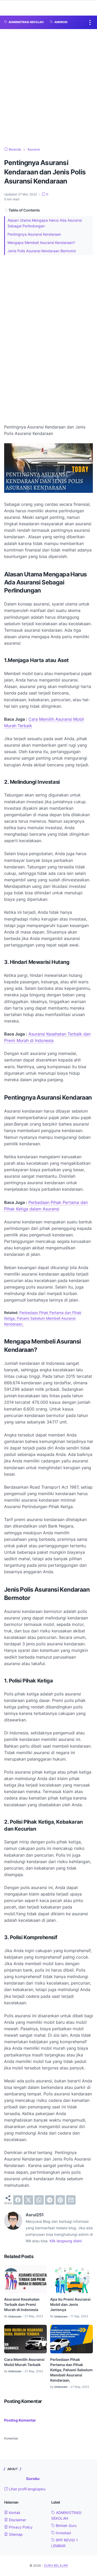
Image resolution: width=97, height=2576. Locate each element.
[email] (71, 2200)
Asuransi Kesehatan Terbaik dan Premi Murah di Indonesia (22, 2304)
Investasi (63, 2533)
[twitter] (28, 2200)
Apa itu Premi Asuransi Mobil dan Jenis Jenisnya (70, 2304)
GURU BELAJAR (56, 2565)
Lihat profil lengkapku (27, 2489)
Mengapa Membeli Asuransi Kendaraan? (41, 243)
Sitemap (15, 2534)
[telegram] (50, 2200)
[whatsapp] (39, 2200)
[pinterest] (60, 2200)
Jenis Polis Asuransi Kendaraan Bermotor (42, 251)
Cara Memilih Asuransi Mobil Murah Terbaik (24, 2362)
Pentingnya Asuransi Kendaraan (34, 234)
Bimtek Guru (66, 2526)
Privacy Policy (20, 2527)
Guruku (33, 2479)
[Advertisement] (48, 88)
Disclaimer (17, 2520)
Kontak (14, 2513)
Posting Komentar (20, 2420)
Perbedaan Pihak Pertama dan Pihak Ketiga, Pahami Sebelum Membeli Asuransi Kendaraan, (43, 1318)
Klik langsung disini (66, 2241)
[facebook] (18, 2200)
